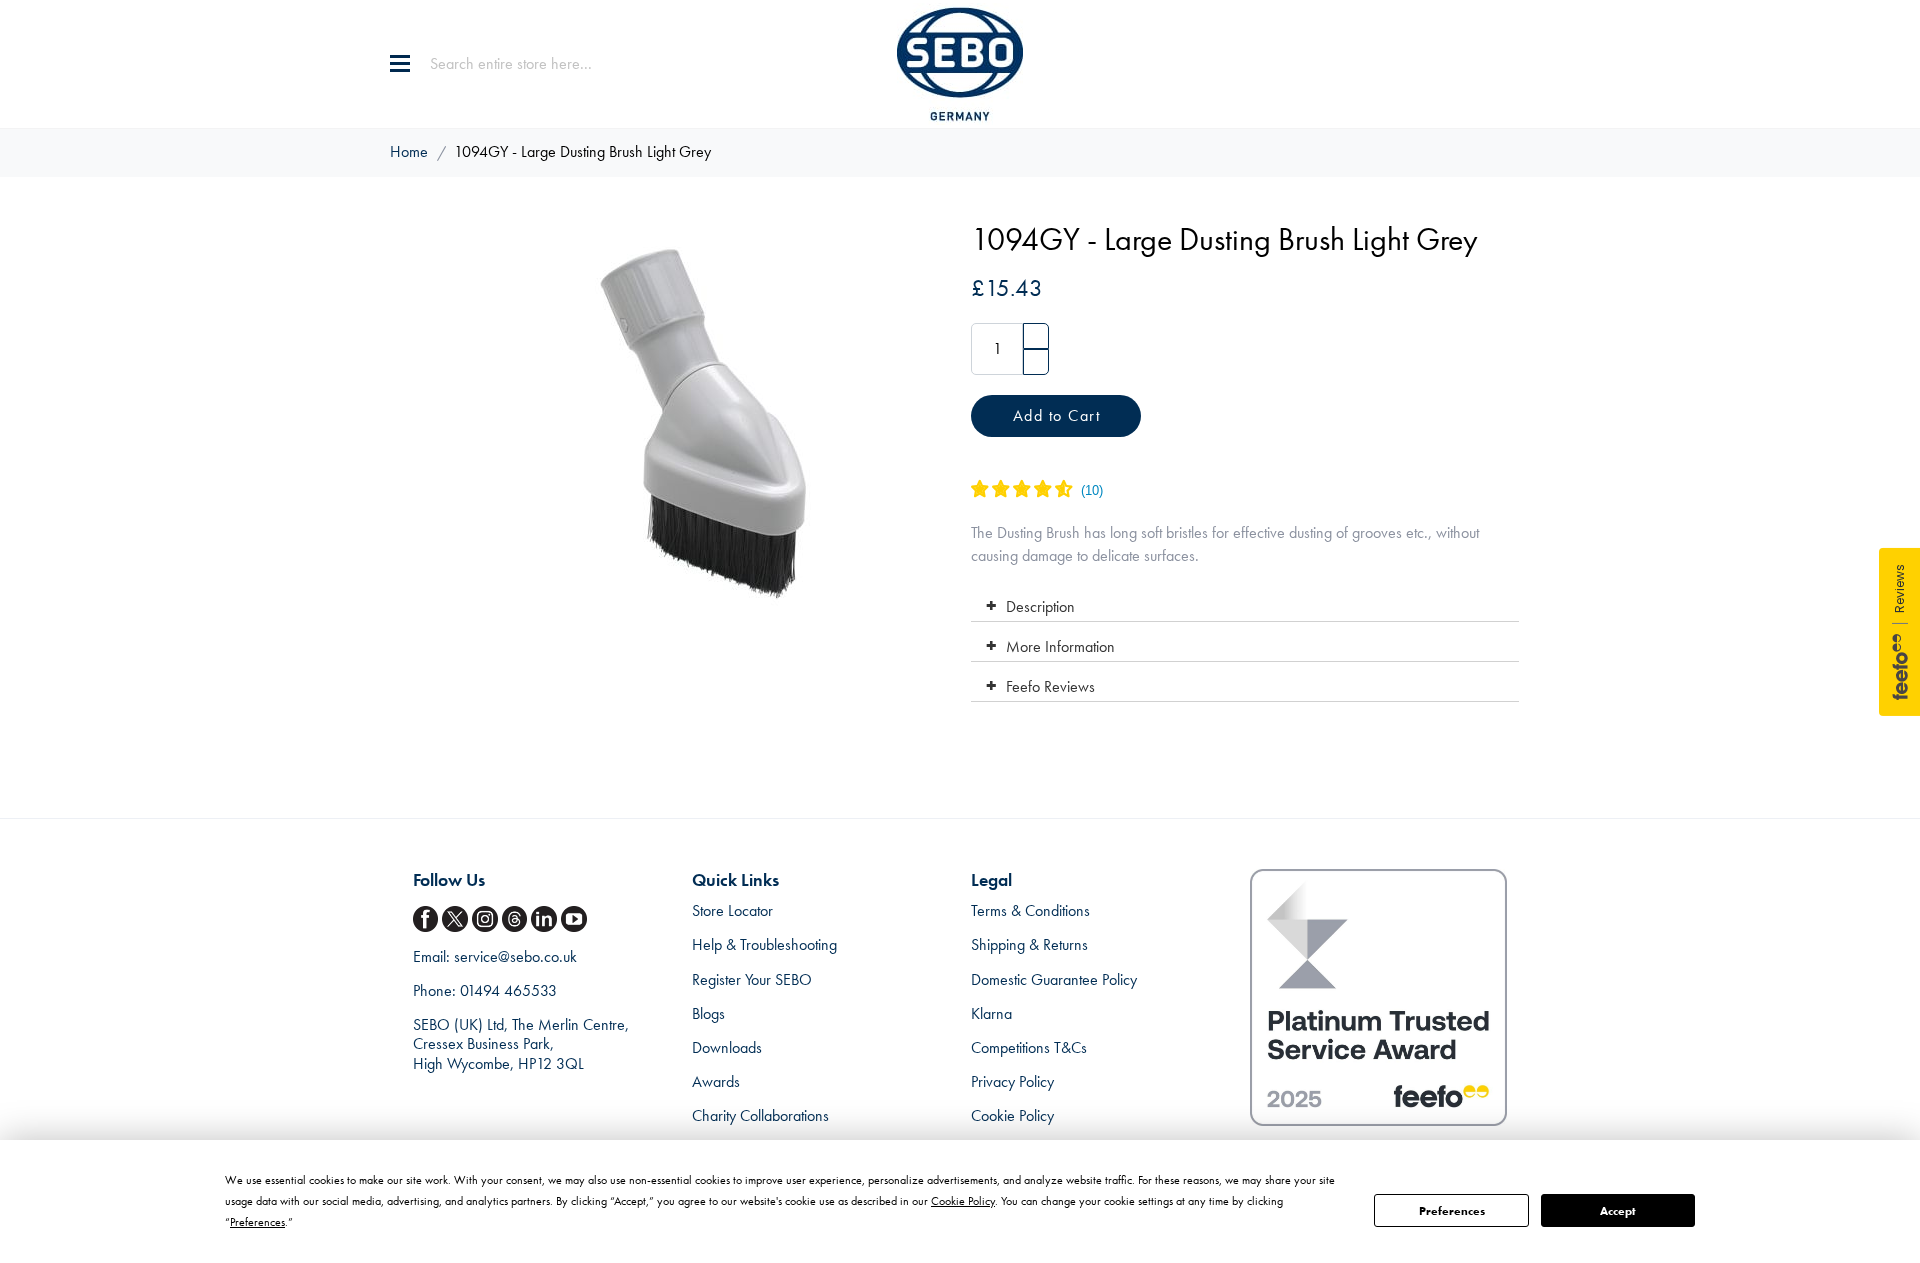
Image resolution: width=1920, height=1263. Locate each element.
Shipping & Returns (1029, 944)
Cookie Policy (1012, 1115)
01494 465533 (508, 990)
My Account (1474, 64)
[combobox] (555, 64)
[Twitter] (457, 919)
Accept (1618, 1211)
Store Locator (732, 910)
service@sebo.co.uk (515, 956)
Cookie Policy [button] (963, 1201)
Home (409, 151)
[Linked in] (546, 919)
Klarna (991, 1013)
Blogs (708, 1013)
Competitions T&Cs (1029, 1047)
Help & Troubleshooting (764, 944)
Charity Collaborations (760, 1115)
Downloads (727, 1047)
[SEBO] (960, 64)
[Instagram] (487, 919)
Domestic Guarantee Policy (1054, 979)
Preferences (1452, 1211)
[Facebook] (428, 919)
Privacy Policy (1012, 1081)
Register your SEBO (752, 979)
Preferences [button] (257, 1222)
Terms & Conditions (1030, 910)
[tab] (1244, 602)
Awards (716, 1081)
